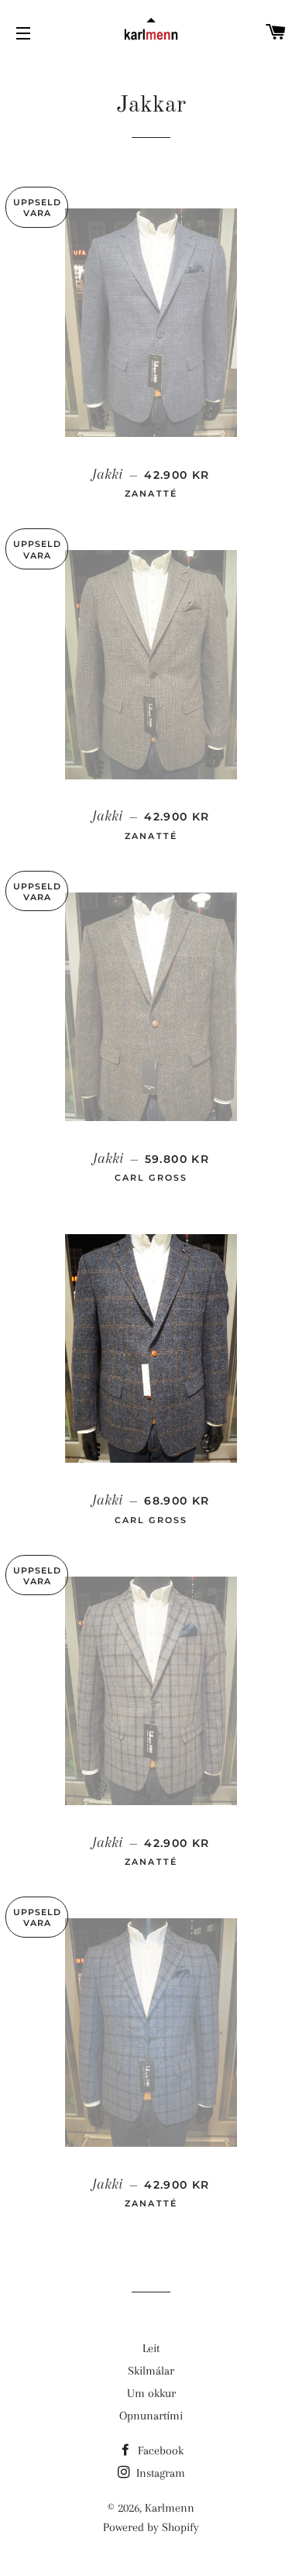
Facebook (159, 2450)
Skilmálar (151, 2371)
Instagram (159, 2473)
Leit (151, 2348)
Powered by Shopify (151, 2527)
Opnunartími (151, 2416)
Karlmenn (170, 2508)
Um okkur (151, 2393)
